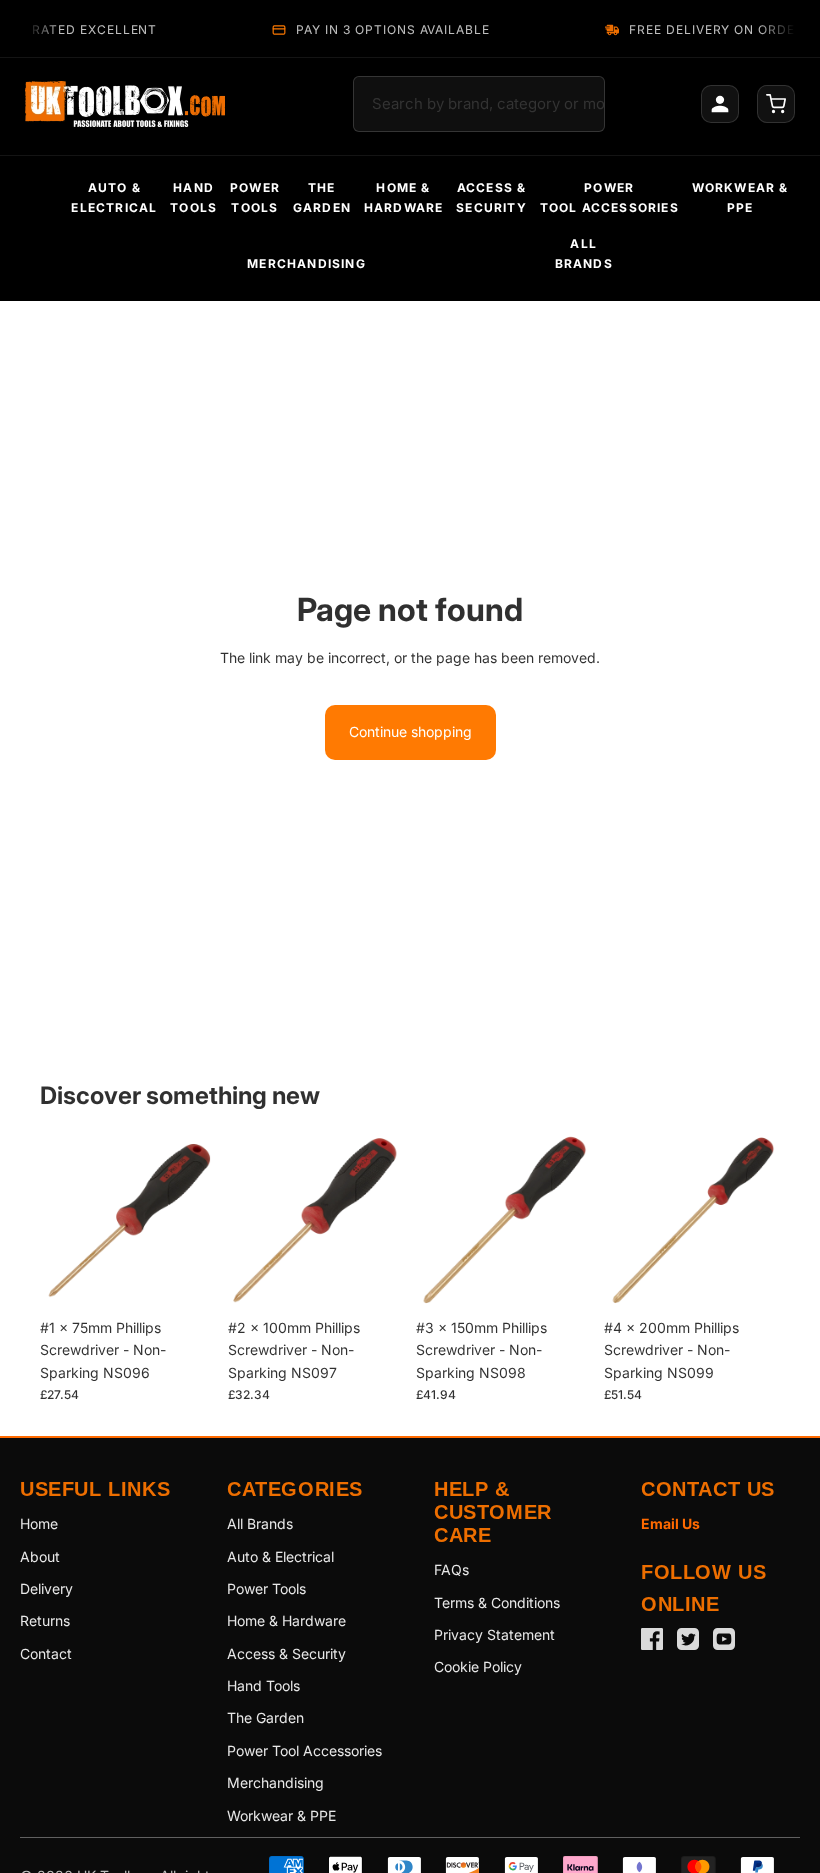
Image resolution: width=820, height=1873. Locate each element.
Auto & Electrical (280, 1556)
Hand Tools (263, 1685)
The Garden (265, 1717)
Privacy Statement (494, 1634)
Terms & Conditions (497, 1602)
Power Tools (266, 1588)
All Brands (260, 1523)
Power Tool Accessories (304, 1750)
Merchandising (275, 1782)
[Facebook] (652, 1639)
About (40, 1556)
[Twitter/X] (688, 1639)
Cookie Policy (478, 1666)
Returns (45, 1620)
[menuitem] (114, 198)
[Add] (185, 1278)
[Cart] (776, 104)
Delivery (46, 1588)
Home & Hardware (286, 1620)
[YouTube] (724, 1639)
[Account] (720, 104)
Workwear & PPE (281, 1815)
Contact (46, 1653)
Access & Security (286, 1653)
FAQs (451, 1569)
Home (39, 1523)
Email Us (670, 1523)
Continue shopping (410, 731)
